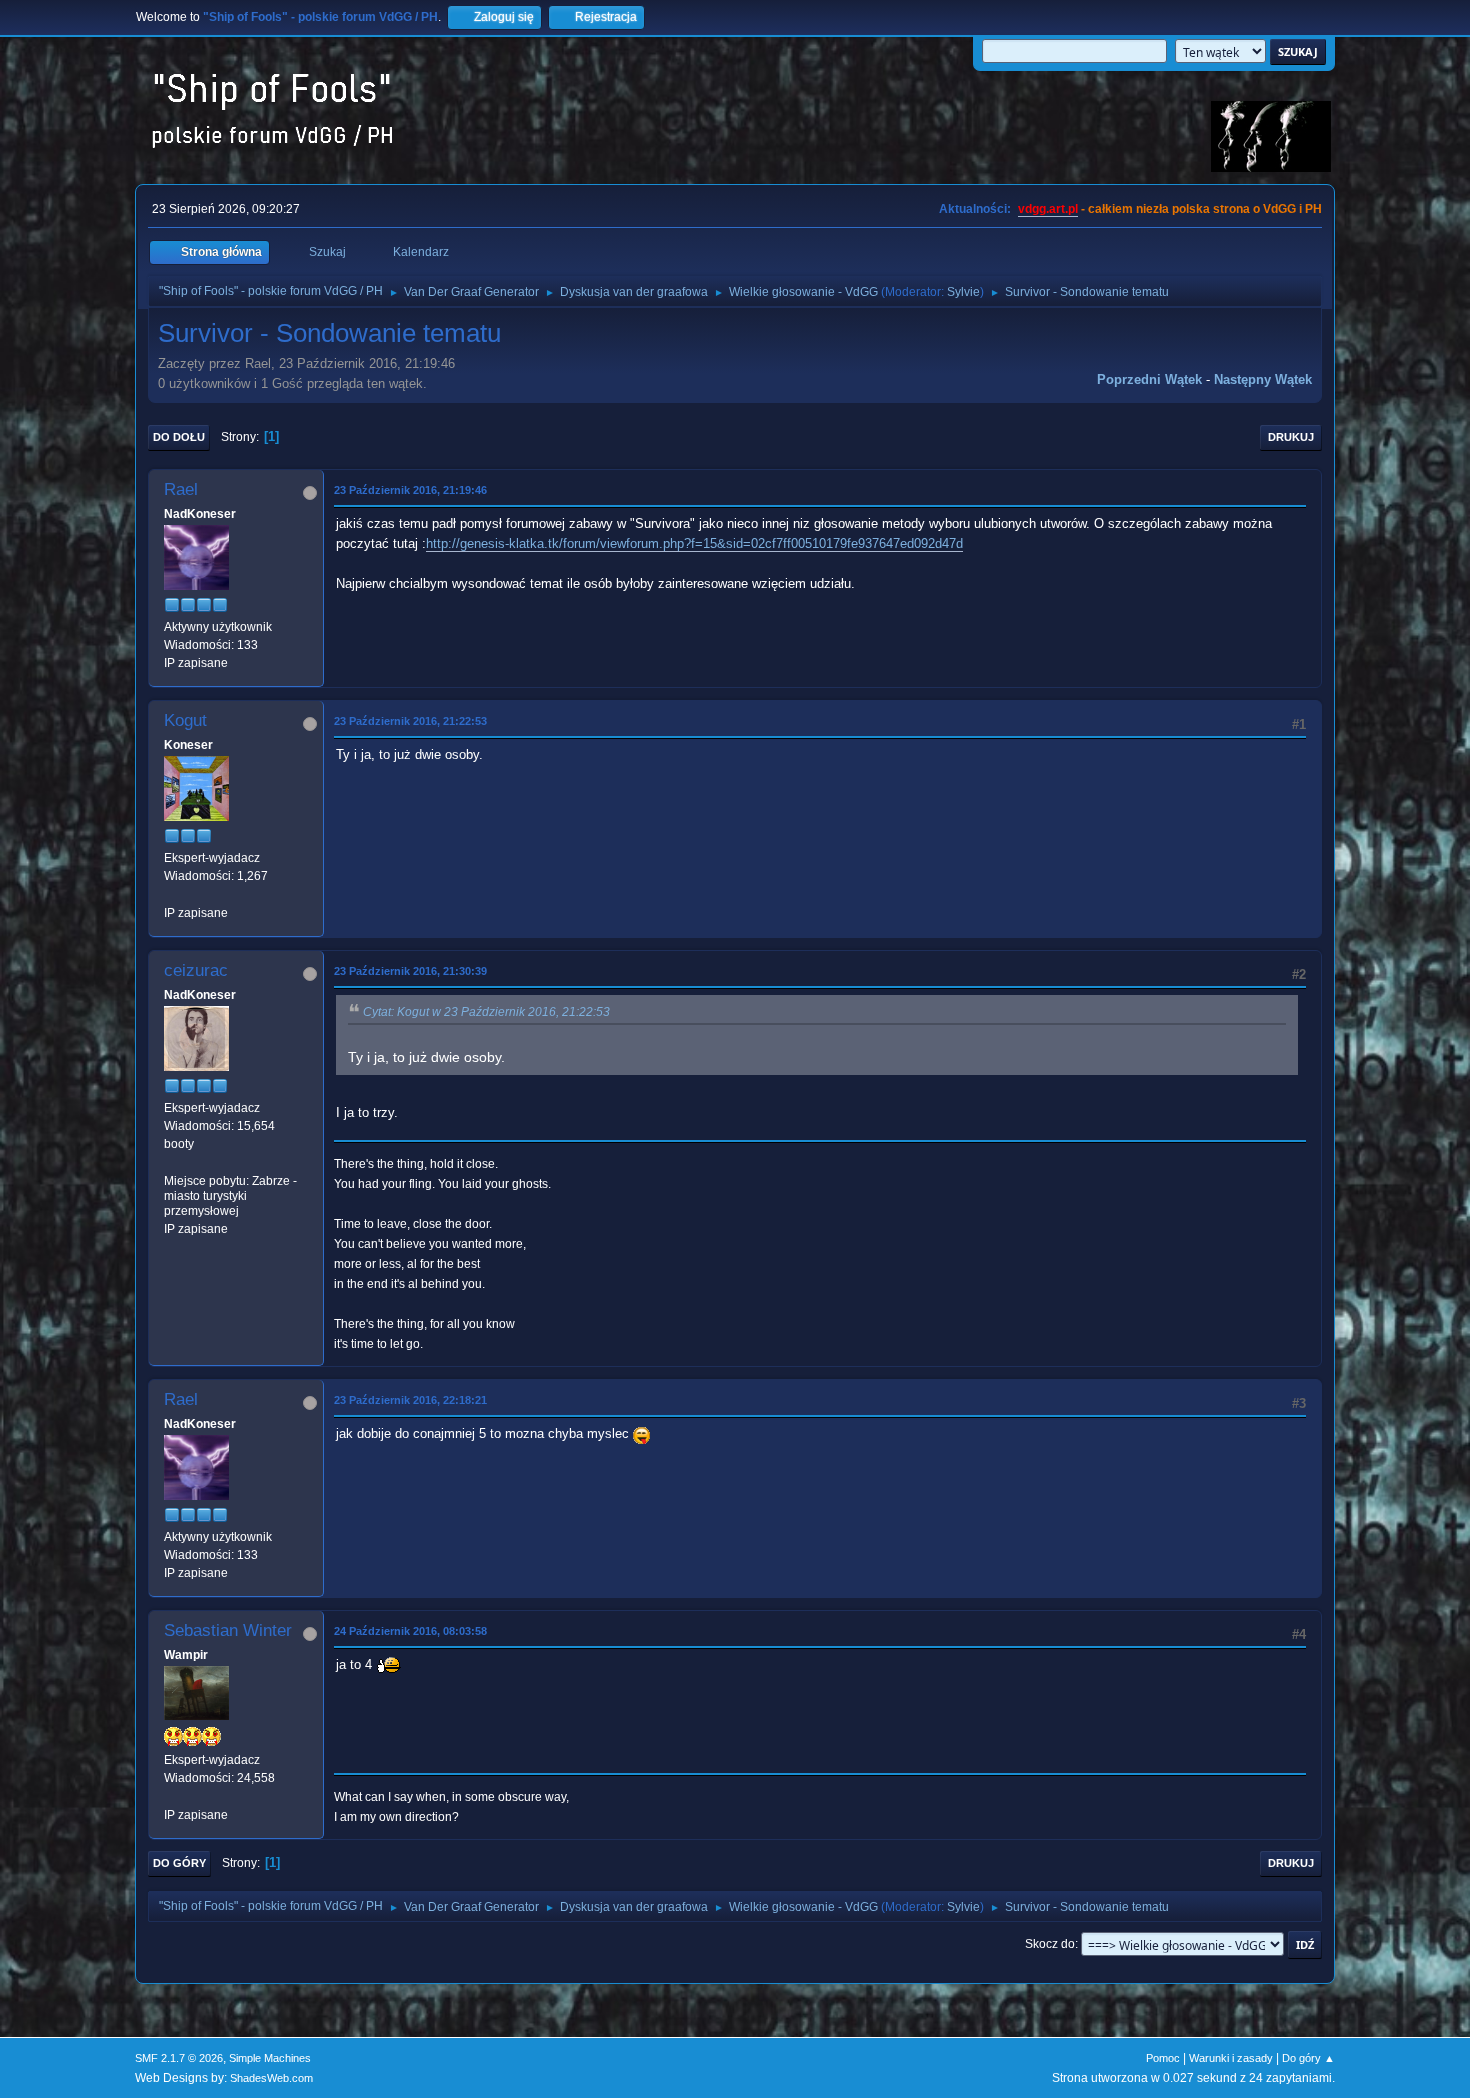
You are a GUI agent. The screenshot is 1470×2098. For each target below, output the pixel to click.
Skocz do (1050, 1944)
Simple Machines (270, 2058)
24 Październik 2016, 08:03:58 (410, 1631)
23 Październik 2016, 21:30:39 (410, 971)
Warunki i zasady (1231, 2058)
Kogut (185, 720)
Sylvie (963, 292)
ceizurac (196, 970)
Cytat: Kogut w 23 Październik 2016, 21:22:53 (486, 1012)
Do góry (179, 1863)
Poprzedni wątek (1149, 379)
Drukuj (1291, 437)
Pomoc (1163, 2058)
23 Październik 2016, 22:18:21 (410, 1400)
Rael (181, 489)
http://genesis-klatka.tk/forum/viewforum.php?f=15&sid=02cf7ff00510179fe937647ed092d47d (694, 543)
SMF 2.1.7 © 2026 (179, 2058)
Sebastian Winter (228, 1630)
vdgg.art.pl (1048, 209)
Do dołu (179, 437)
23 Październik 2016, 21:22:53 (410, 721)
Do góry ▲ (1308, 2058)
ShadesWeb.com (271, 2078)
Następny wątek (1263, 379)
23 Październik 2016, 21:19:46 (410, 490)
